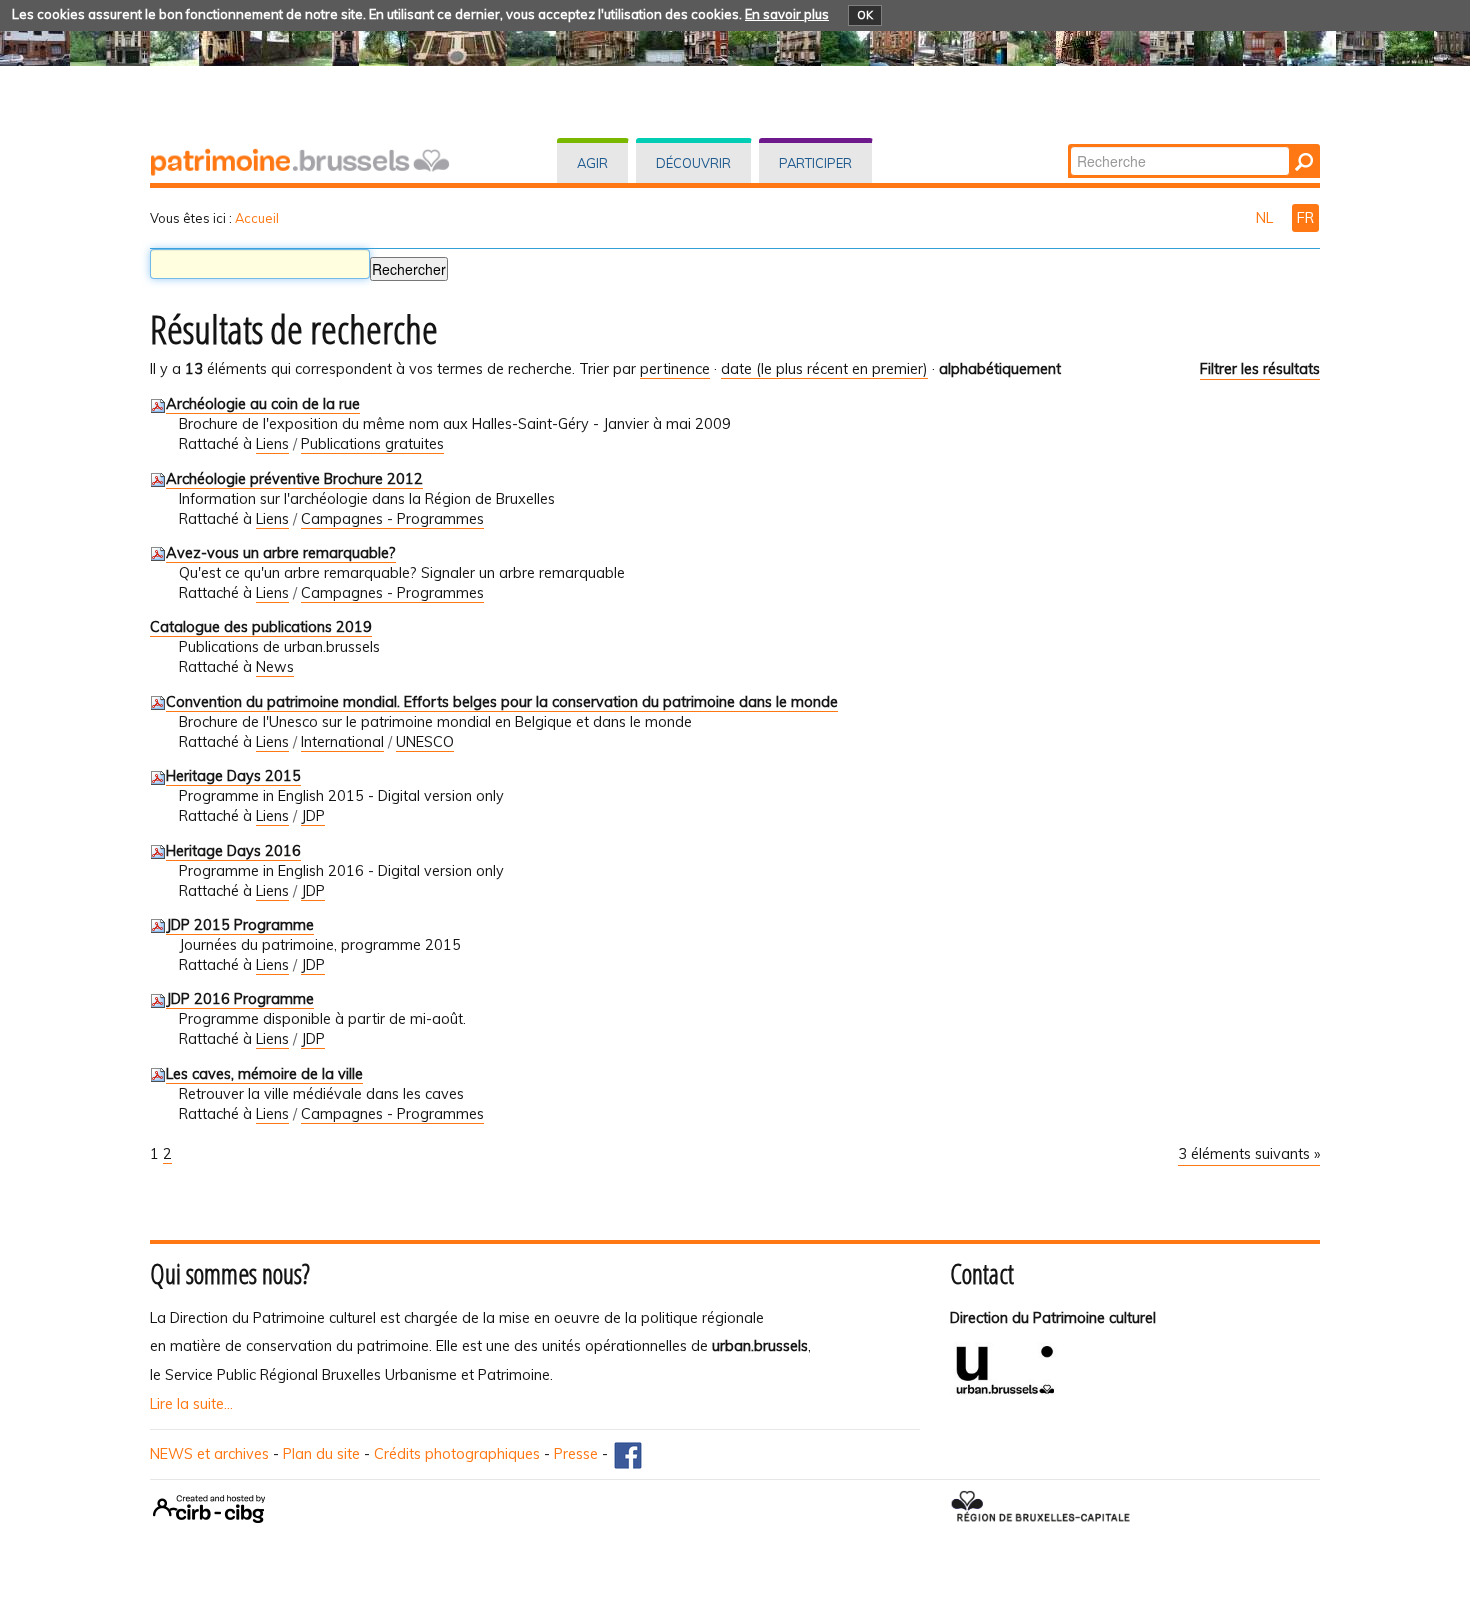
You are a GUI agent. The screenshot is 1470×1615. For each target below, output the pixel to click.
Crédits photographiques (457, 1454)
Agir (592, 163)
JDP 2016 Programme (240, 999)
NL (1266, 218)
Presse (576, 1454)
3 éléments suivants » (1249, 1154)
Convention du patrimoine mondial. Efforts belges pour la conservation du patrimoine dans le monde (502, 702)
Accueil (257, 218)
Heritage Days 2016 (233, 851)
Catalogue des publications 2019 (261, 627)
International (342, 742)
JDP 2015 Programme (240, 925)
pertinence (675, 369)
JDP (313, 816)
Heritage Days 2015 (233, 776)
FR (1305, 218)
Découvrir (693, 163)
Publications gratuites (372, 444)
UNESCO (425, 742)
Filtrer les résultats (1260, 369)
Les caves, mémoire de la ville (264, 1074)
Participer (815, 163)
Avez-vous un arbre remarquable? (281, 553)
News (275, 667)
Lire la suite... (191, 1404)
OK (865, 15)
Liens (272, 444)
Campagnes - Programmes (392, 519)
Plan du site (321, 1454)
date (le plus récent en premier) (824, 369)
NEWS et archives (209, 1454)
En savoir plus (787, 14)
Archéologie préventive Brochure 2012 (294, 479)
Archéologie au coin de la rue (263, 404)
